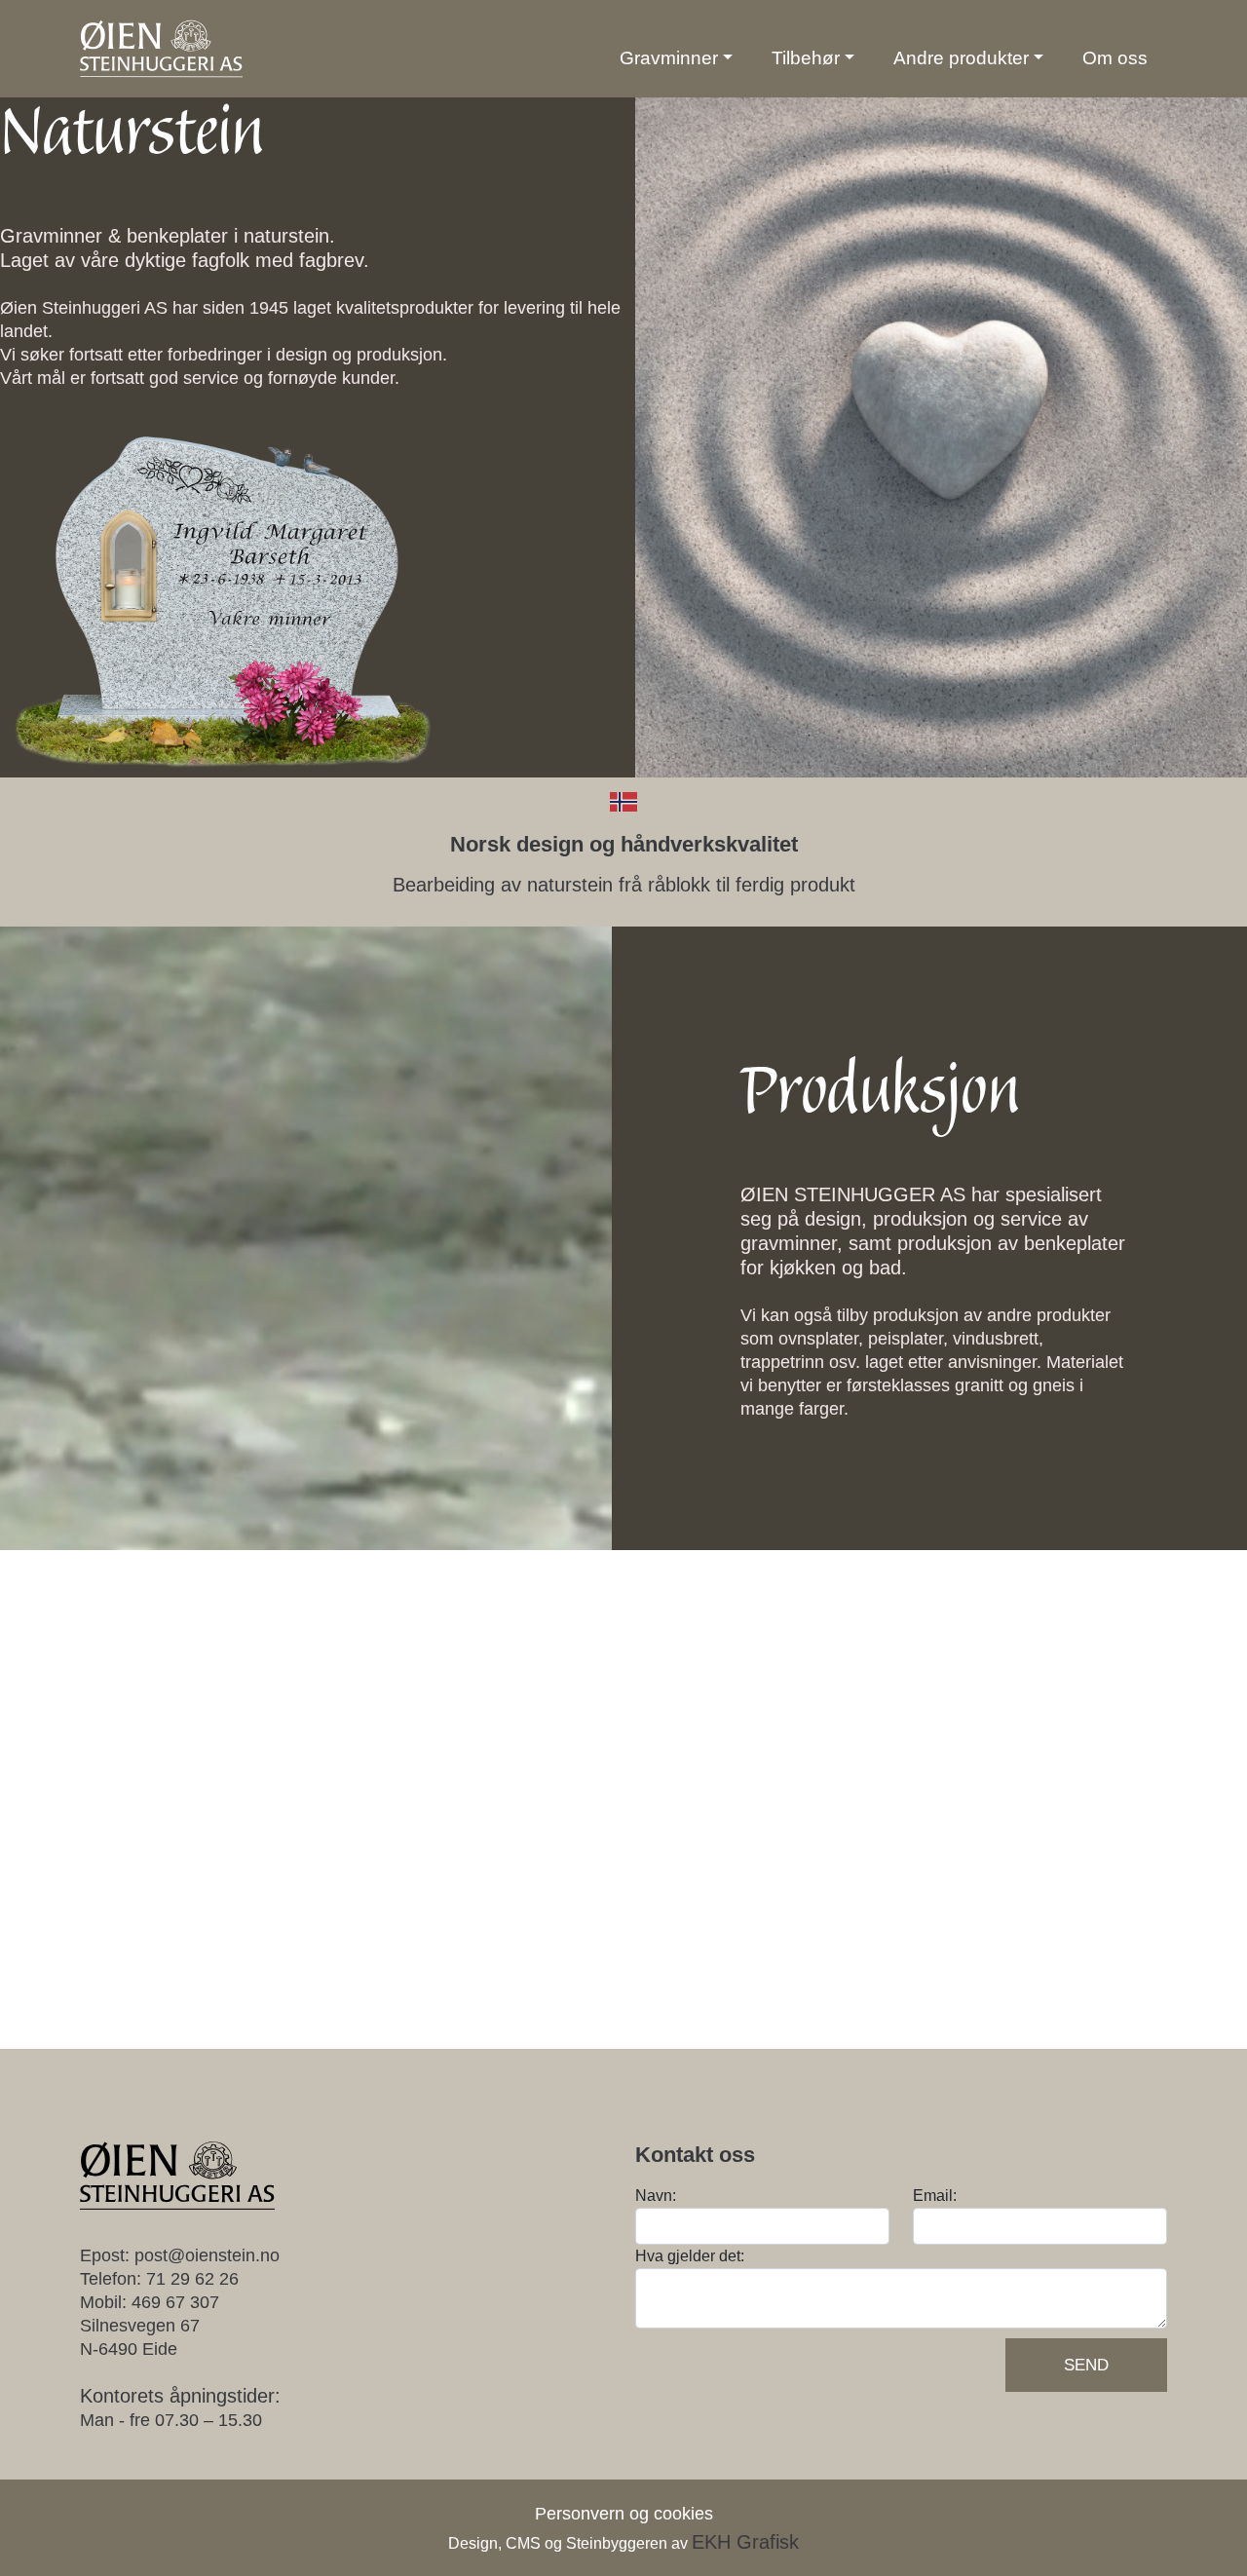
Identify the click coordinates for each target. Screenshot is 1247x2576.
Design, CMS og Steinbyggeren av (623, 2543)
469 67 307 (175, 2302)
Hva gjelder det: (690, 2256)
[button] (676, 58)
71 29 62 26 (192, 2279)
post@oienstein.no (207, 2255)
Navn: (656, 2196)
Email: (935, 2196)
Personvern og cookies (624, 2514)
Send (1086, 2365)
